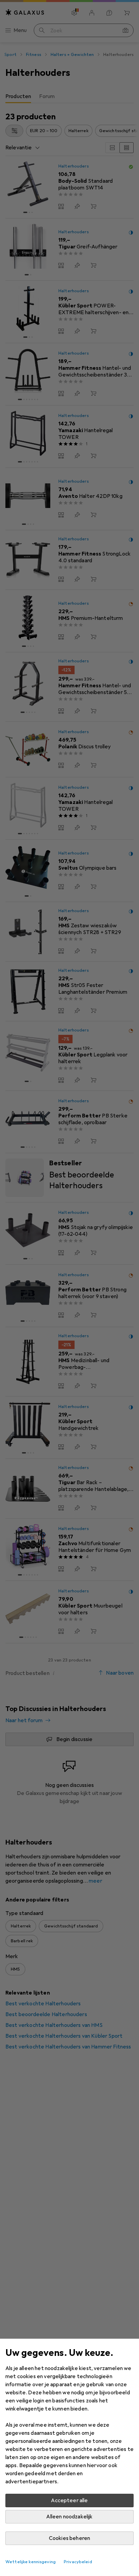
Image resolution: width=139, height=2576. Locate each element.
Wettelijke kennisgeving (31, 2562)
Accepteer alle (69, 2500)
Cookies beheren (69, 2538)
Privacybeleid (78, 2562)
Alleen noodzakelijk (69, 2517)
